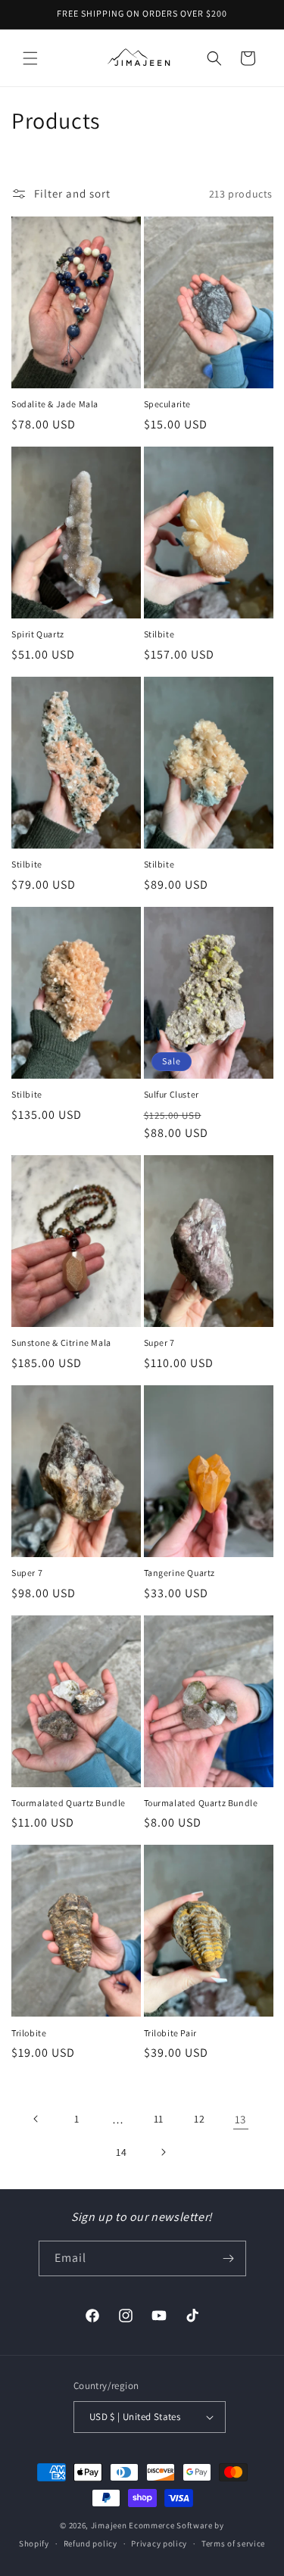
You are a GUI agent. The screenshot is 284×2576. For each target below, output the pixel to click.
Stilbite (159, 634)
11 (159, 2119)
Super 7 (159, 1343)
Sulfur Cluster (172, 1094)
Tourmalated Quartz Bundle (69, 1803)
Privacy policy (159, 2543)
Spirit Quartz (38, 634)
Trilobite (29, 2033)
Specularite (168, 404)
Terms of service (233, 2543)
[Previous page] (36, 2119)
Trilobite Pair (170, 2033)
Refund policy (91, 2543)
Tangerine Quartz (180, 1573)
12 (199, 2119)
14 (121, 2152)
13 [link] (240, 2119)
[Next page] (163, 2152)
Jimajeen (109, 2525)
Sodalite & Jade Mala (55, 404)
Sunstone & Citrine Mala (61, 1343)
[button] (30, 58)
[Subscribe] (229, 2258)
